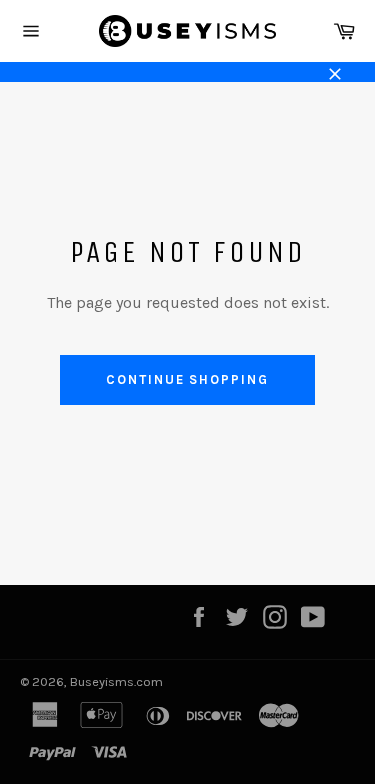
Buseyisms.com (116, 681)
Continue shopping (187, 379)
